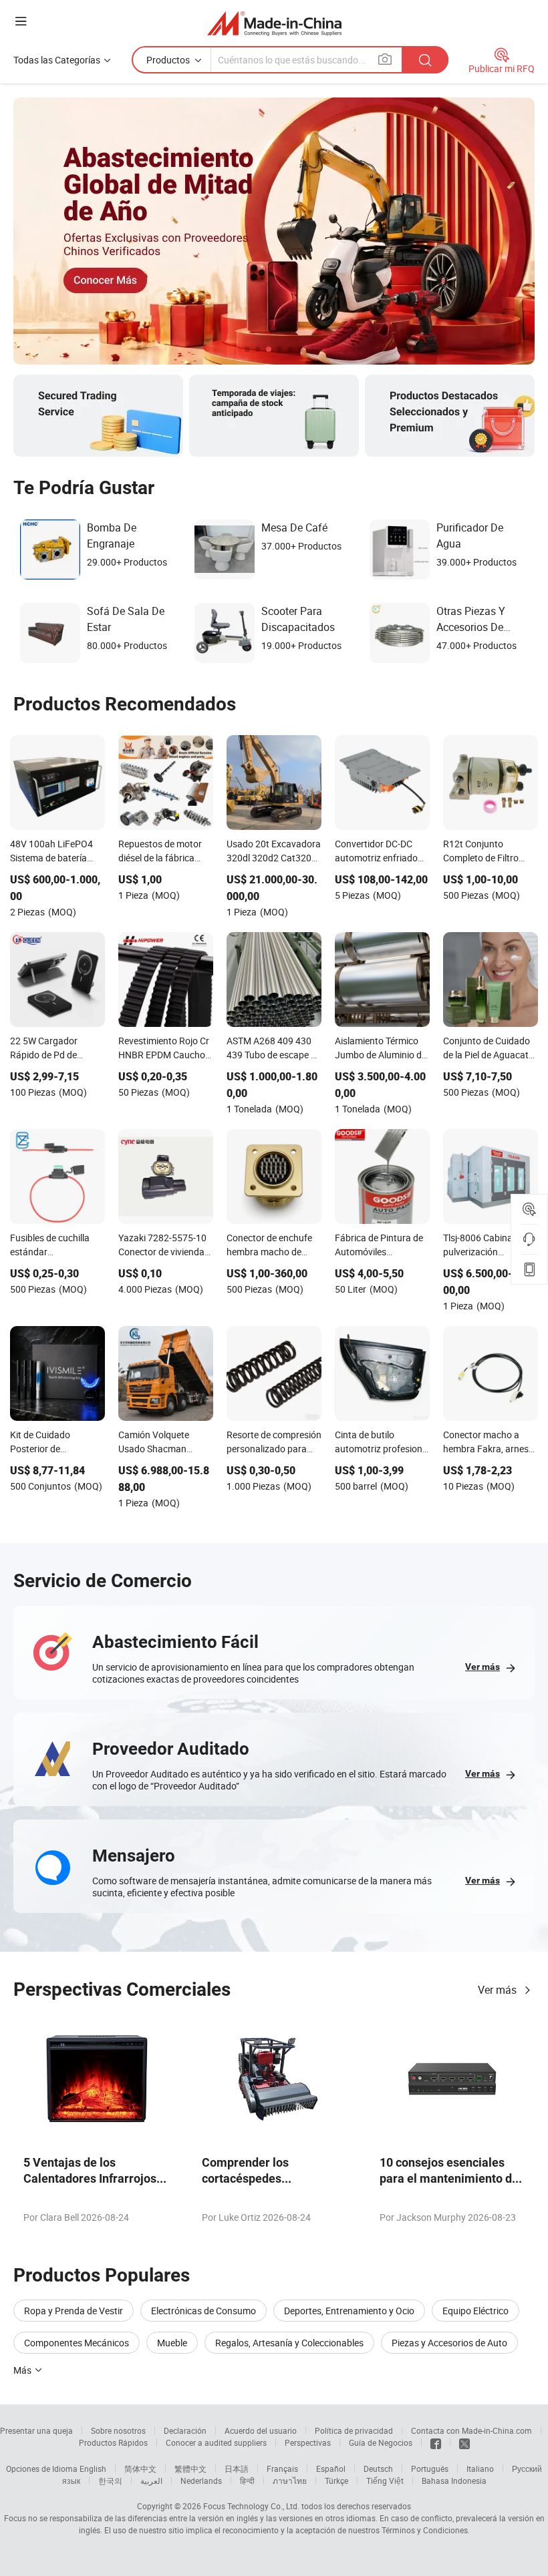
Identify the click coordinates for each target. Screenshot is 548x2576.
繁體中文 (190, 2468)
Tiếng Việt (385, 2481)
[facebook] (436, 2442)
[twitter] (464, 2442)
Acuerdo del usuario (261, 2430)
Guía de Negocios (381, 2442)
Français (282, 2468)
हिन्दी (247, 2481)
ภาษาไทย (290, 2481)
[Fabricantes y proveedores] (274, 23)
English (93, 2468)
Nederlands (201, 2481)
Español (331, 2468)
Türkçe (336, 2481)
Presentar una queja (36, 2430)
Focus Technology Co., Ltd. (251, 2506)
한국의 (110, 2481)
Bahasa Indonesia (454, 2481)
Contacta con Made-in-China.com (471, 2430)
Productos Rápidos (113, 2442)
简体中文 (140, 2468)
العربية (151, 2481)
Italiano (480, 2468)
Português (430, 2468)
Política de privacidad (354, 2430)
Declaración (185, 2430)
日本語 (237, 2468)
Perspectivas (308, 2442)
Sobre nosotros (118, 2430)
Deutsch (378, 2468)
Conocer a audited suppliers (216, 2442)
